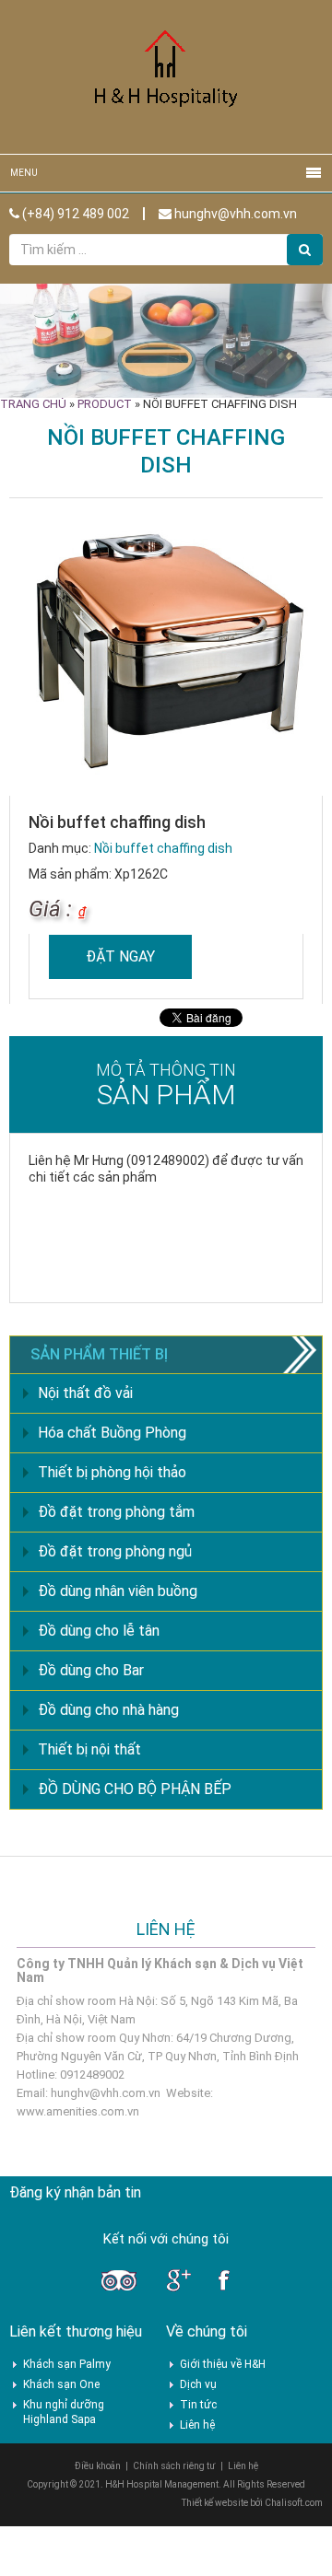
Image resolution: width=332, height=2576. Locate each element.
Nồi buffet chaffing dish (163, 848)
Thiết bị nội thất (89, 1749)
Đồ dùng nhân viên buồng (118, 1591)
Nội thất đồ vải (85, 1393)
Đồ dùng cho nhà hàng (108, 1710)
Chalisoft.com (294, 2503)
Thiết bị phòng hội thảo (112, 1472)
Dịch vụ (198, 2384)
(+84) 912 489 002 (74, 214)
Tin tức (198, 2405)
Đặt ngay (120, 956)
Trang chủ (33, 404)
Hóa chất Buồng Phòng (112, 1433)
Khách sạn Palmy (67, 2364)
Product (105, 404)
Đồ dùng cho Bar (91, 1670)
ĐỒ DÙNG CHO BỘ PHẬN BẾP (135, 1789)
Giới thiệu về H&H (223, 2364)
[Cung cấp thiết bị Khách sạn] (166, 76)
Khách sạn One (61, 2384)
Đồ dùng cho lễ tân (99, 1631)
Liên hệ (197, 2425)
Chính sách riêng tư (174, 2466)
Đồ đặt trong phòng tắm (116, 1512)
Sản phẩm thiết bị (99, 1354)
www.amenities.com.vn (78, 2111)
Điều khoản (98, 2466)
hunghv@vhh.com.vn (234, 214)
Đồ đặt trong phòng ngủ (115, 1551)
